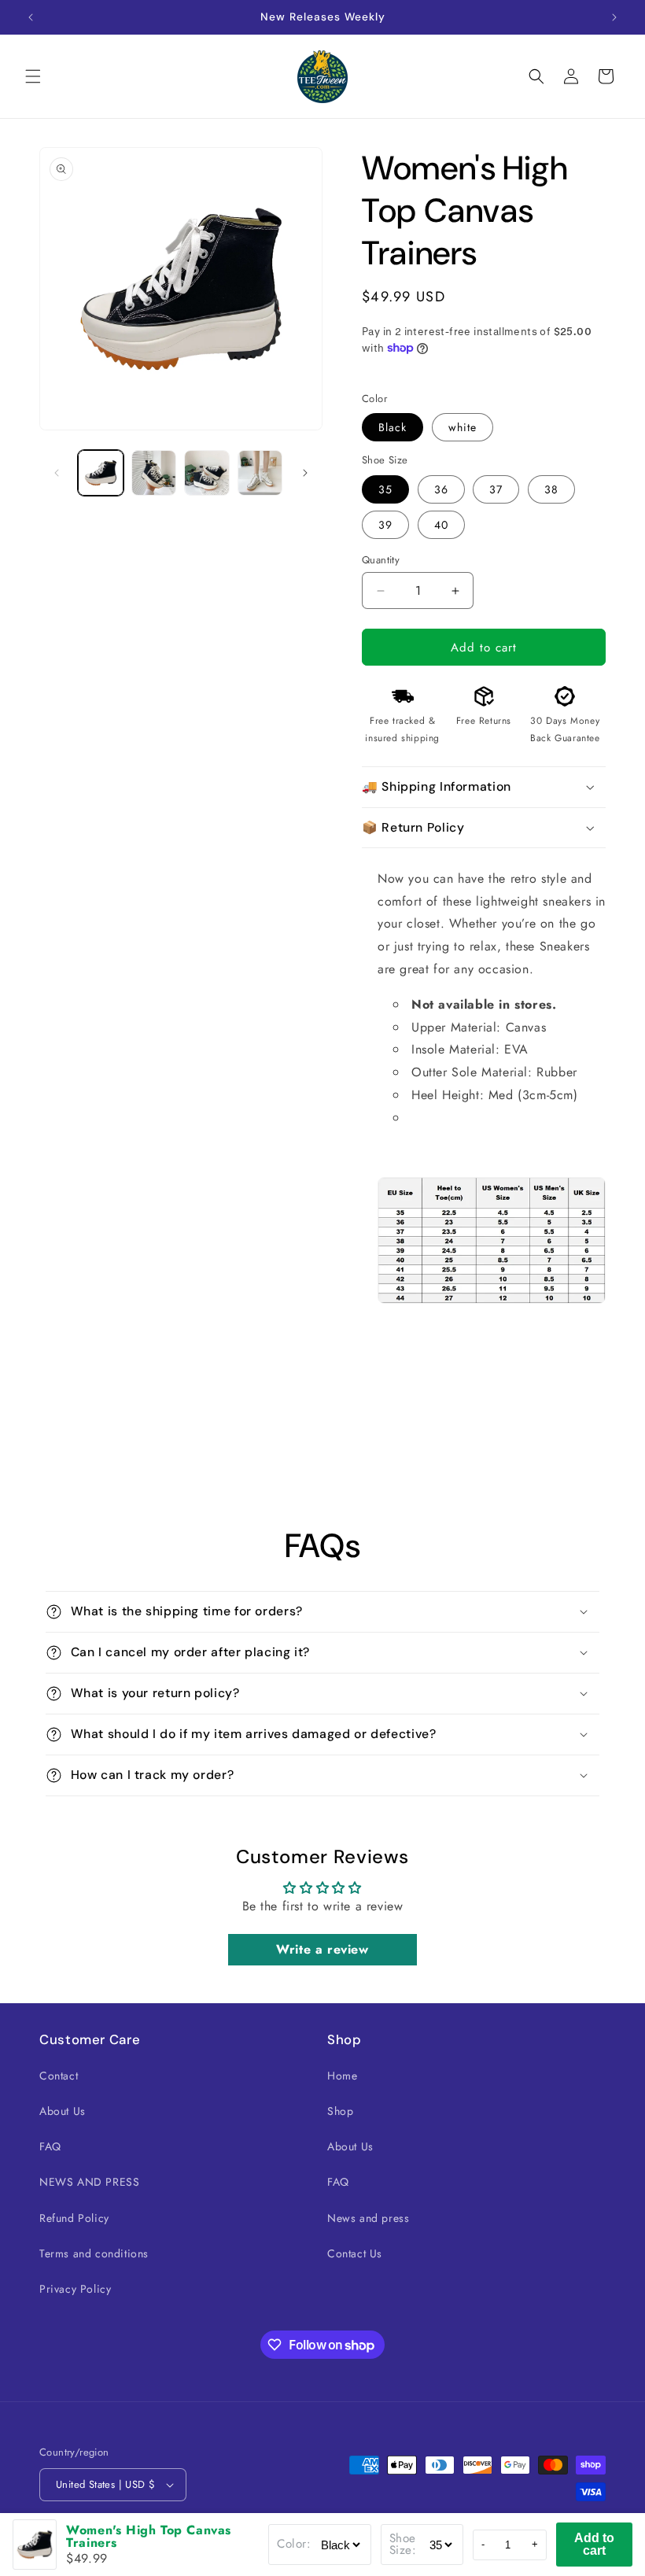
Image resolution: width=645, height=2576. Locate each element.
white (463, 427)
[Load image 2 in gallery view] (154, 473)
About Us (63, 2111)
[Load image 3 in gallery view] (207, 473)
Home (342, 2076)
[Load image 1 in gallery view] (101, 473)
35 (385, 489)
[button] (33, 76)
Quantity (381, 560)
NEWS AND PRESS (89, 2182)
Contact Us (355, 2253)
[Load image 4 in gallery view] (260, 473)
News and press (368, 2218)
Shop (340, 2111)
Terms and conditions (94, 2253)
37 (496, 489)
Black (393, 427)
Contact (59, 2076)
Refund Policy (74, 2218)
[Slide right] (305, 473)
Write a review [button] (322, 1949)
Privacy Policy (75, 2289)
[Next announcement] (614, 17)
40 (441, 525)
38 (551, 489)
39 (385, 525)
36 (441, 489)
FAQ (50, 2146)
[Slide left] (57, 473)
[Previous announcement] (31, 17)
